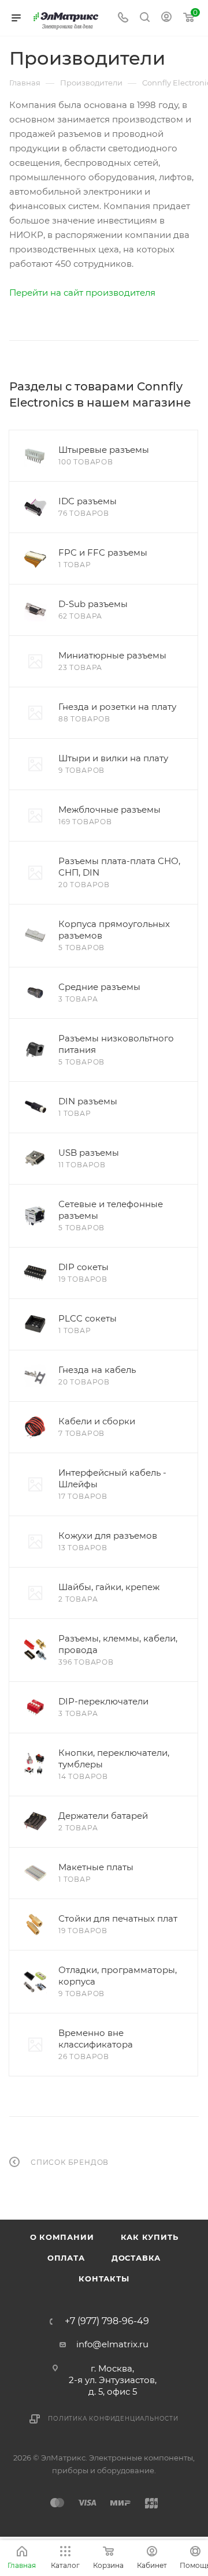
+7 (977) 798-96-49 (107, 2321)
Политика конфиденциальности (113, 2419)
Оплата (66, 2258)
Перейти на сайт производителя (82, 293)
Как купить (150, 2237)
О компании (62, 2237)
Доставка (136, 2258)
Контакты (104, 2279)
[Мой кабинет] (166, 18)
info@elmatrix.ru (112, 2344)
